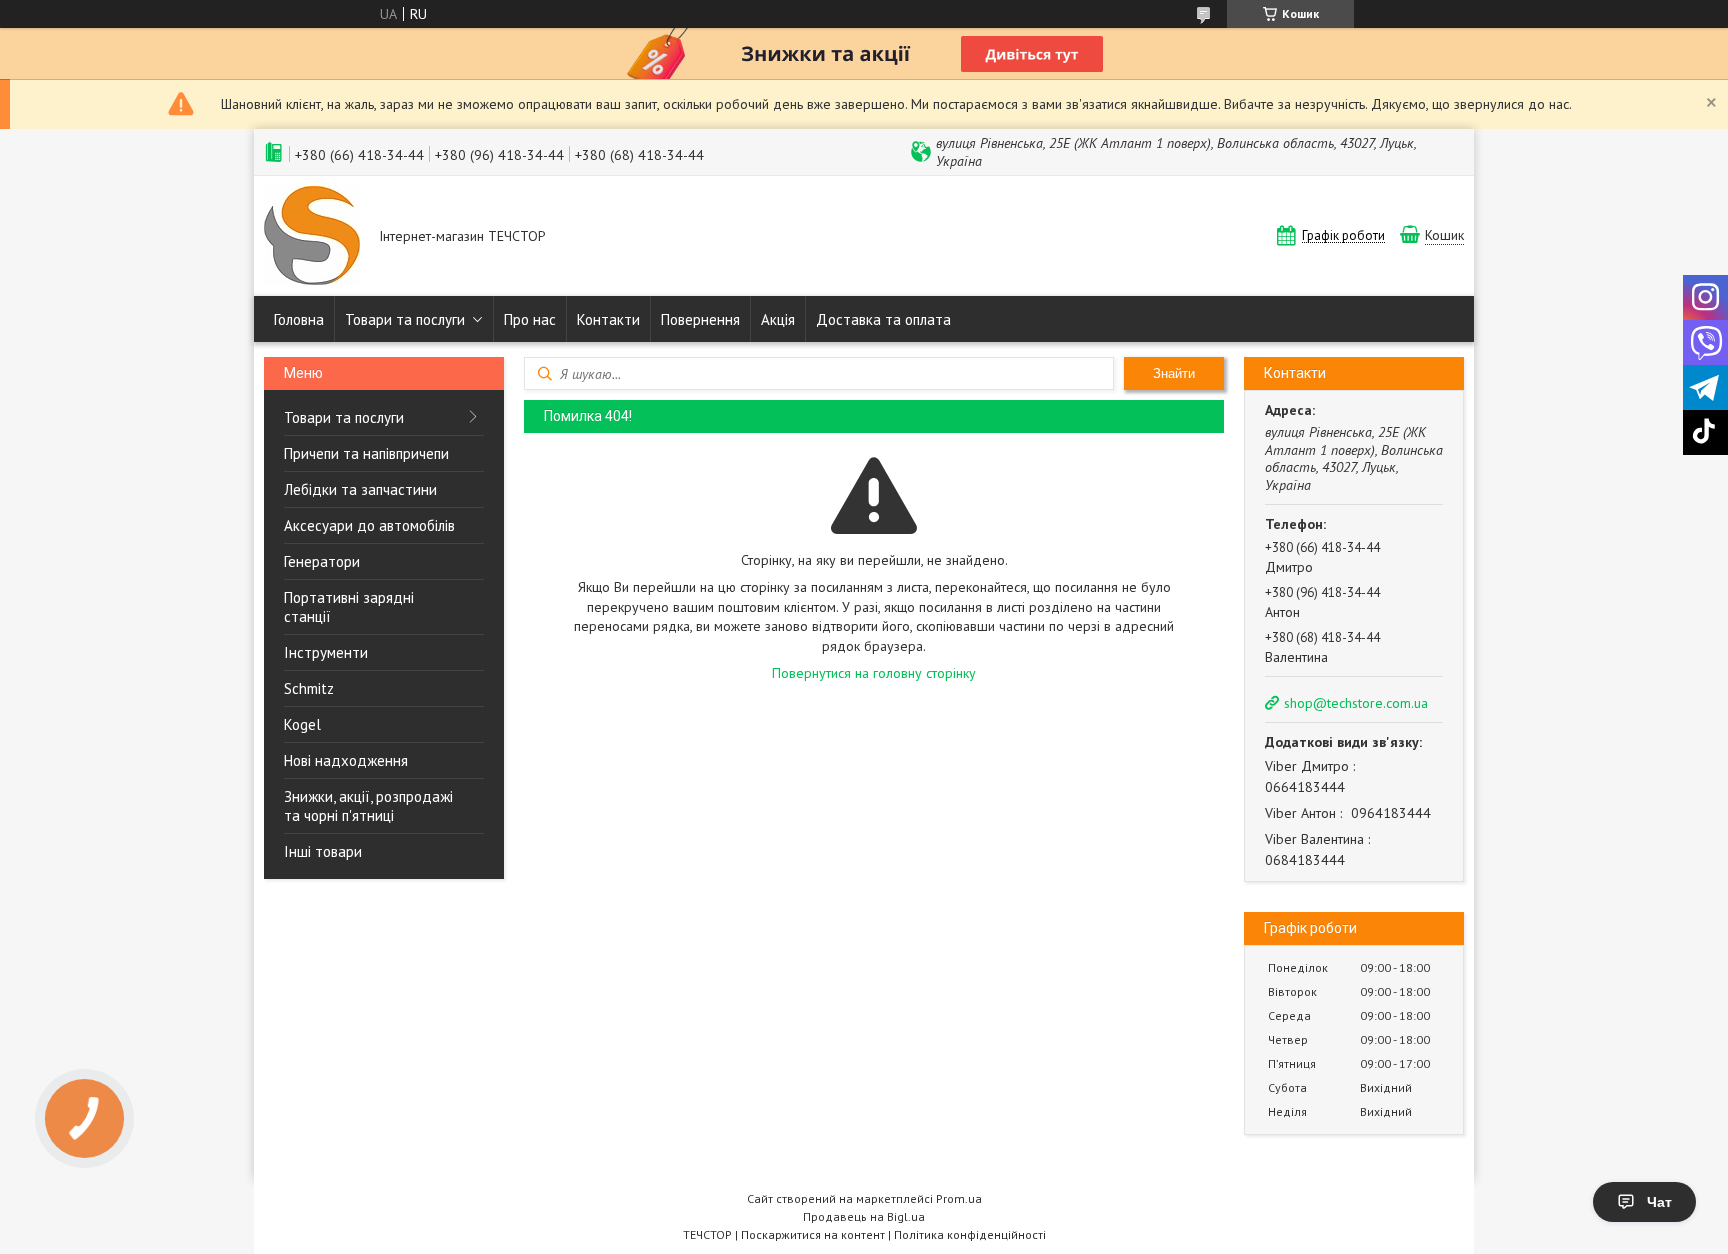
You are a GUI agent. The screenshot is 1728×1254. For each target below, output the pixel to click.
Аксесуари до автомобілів (369, 525)
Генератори (322, 561)
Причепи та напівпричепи (366, 453)
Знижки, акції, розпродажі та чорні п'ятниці (368, 806)
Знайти (1174, 373)
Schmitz (309, 688)
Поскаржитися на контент (813, 1234)
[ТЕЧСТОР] (312, 237)
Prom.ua (959, 1198)
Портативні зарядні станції (349, 607)
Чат (1659, 1202)
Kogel (302, 724)
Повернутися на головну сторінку (874, 673)
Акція (778, 319)
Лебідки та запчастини (360, 489)
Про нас (530, 319)
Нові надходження (346, 760)
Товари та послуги (405, 319)
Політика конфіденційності (970, 1234)
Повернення (700, 319)
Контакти (608, 319)
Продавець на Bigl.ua (864, 1216)
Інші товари (323, 851)
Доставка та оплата (883, 319)
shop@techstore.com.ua (1356, 703)
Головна (299, 319)
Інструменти (326, 652)
